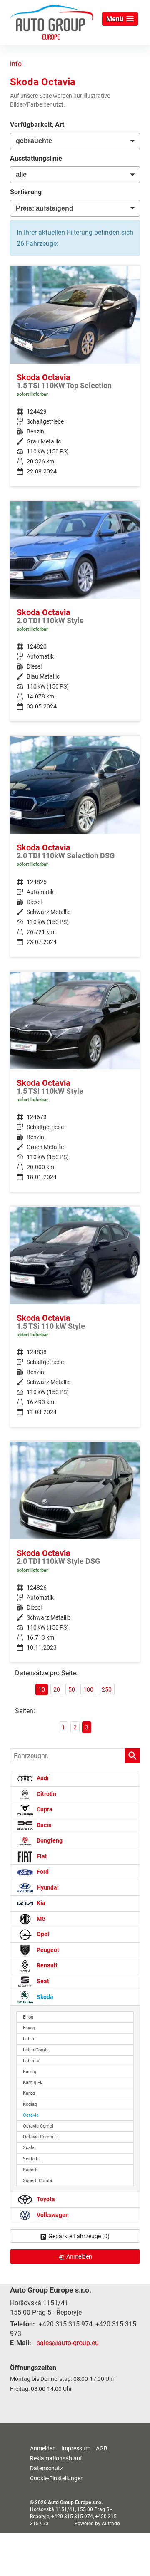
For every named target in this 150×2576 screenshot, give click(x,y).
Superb (30, 2170)
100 (88, 1689)
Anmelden (43, 2448)
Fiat (41, 1856)
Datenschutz (46, 2468)
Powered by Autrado (97, 2524)
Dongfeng (49, 1841)
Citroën (46, 1794)
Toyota (45, 2199)
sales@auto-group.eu (68, 2343)
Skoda (44, 1997)
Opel (42, 1935)
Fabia (29, 2039)
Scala (29, 2148)
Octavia (31, 2115)
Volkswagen (52, 2215)
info (16, 64)
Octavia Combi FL (41, 2137)
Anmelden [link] (79, 2256)
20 (57, 1689)
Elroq (28, 2017)
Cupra (44, 1810)
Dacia (44, 1825)
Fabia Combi (36, 2050)
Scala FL (32, 2159)
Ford (42, 1872)
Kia (40, 1904)
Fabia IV (31, 2061)
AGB (102, 2448)
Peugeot (47, 1950)
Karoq (29, 2093)
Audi (42, 1779)
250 (107, 1689)
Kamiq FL (33, 2082)
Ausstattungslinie (36, 158)
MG (41, 1919)
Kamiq (30, 2072)
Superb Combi (37, 2181)
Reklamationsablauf (56, 2458)
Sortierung (26, 192)
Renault (46, 1966)
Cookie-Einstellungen (57, 2478)
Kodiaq (30, 2104)
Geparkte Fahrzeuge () (79, 2236)
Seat (42, 1981)
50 (72, 1689)
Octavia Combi (38, 2126)
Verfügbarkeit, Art (37, 125)
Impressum (76, 2448)
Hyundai (47, 1888)
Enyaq (29, 2028)
